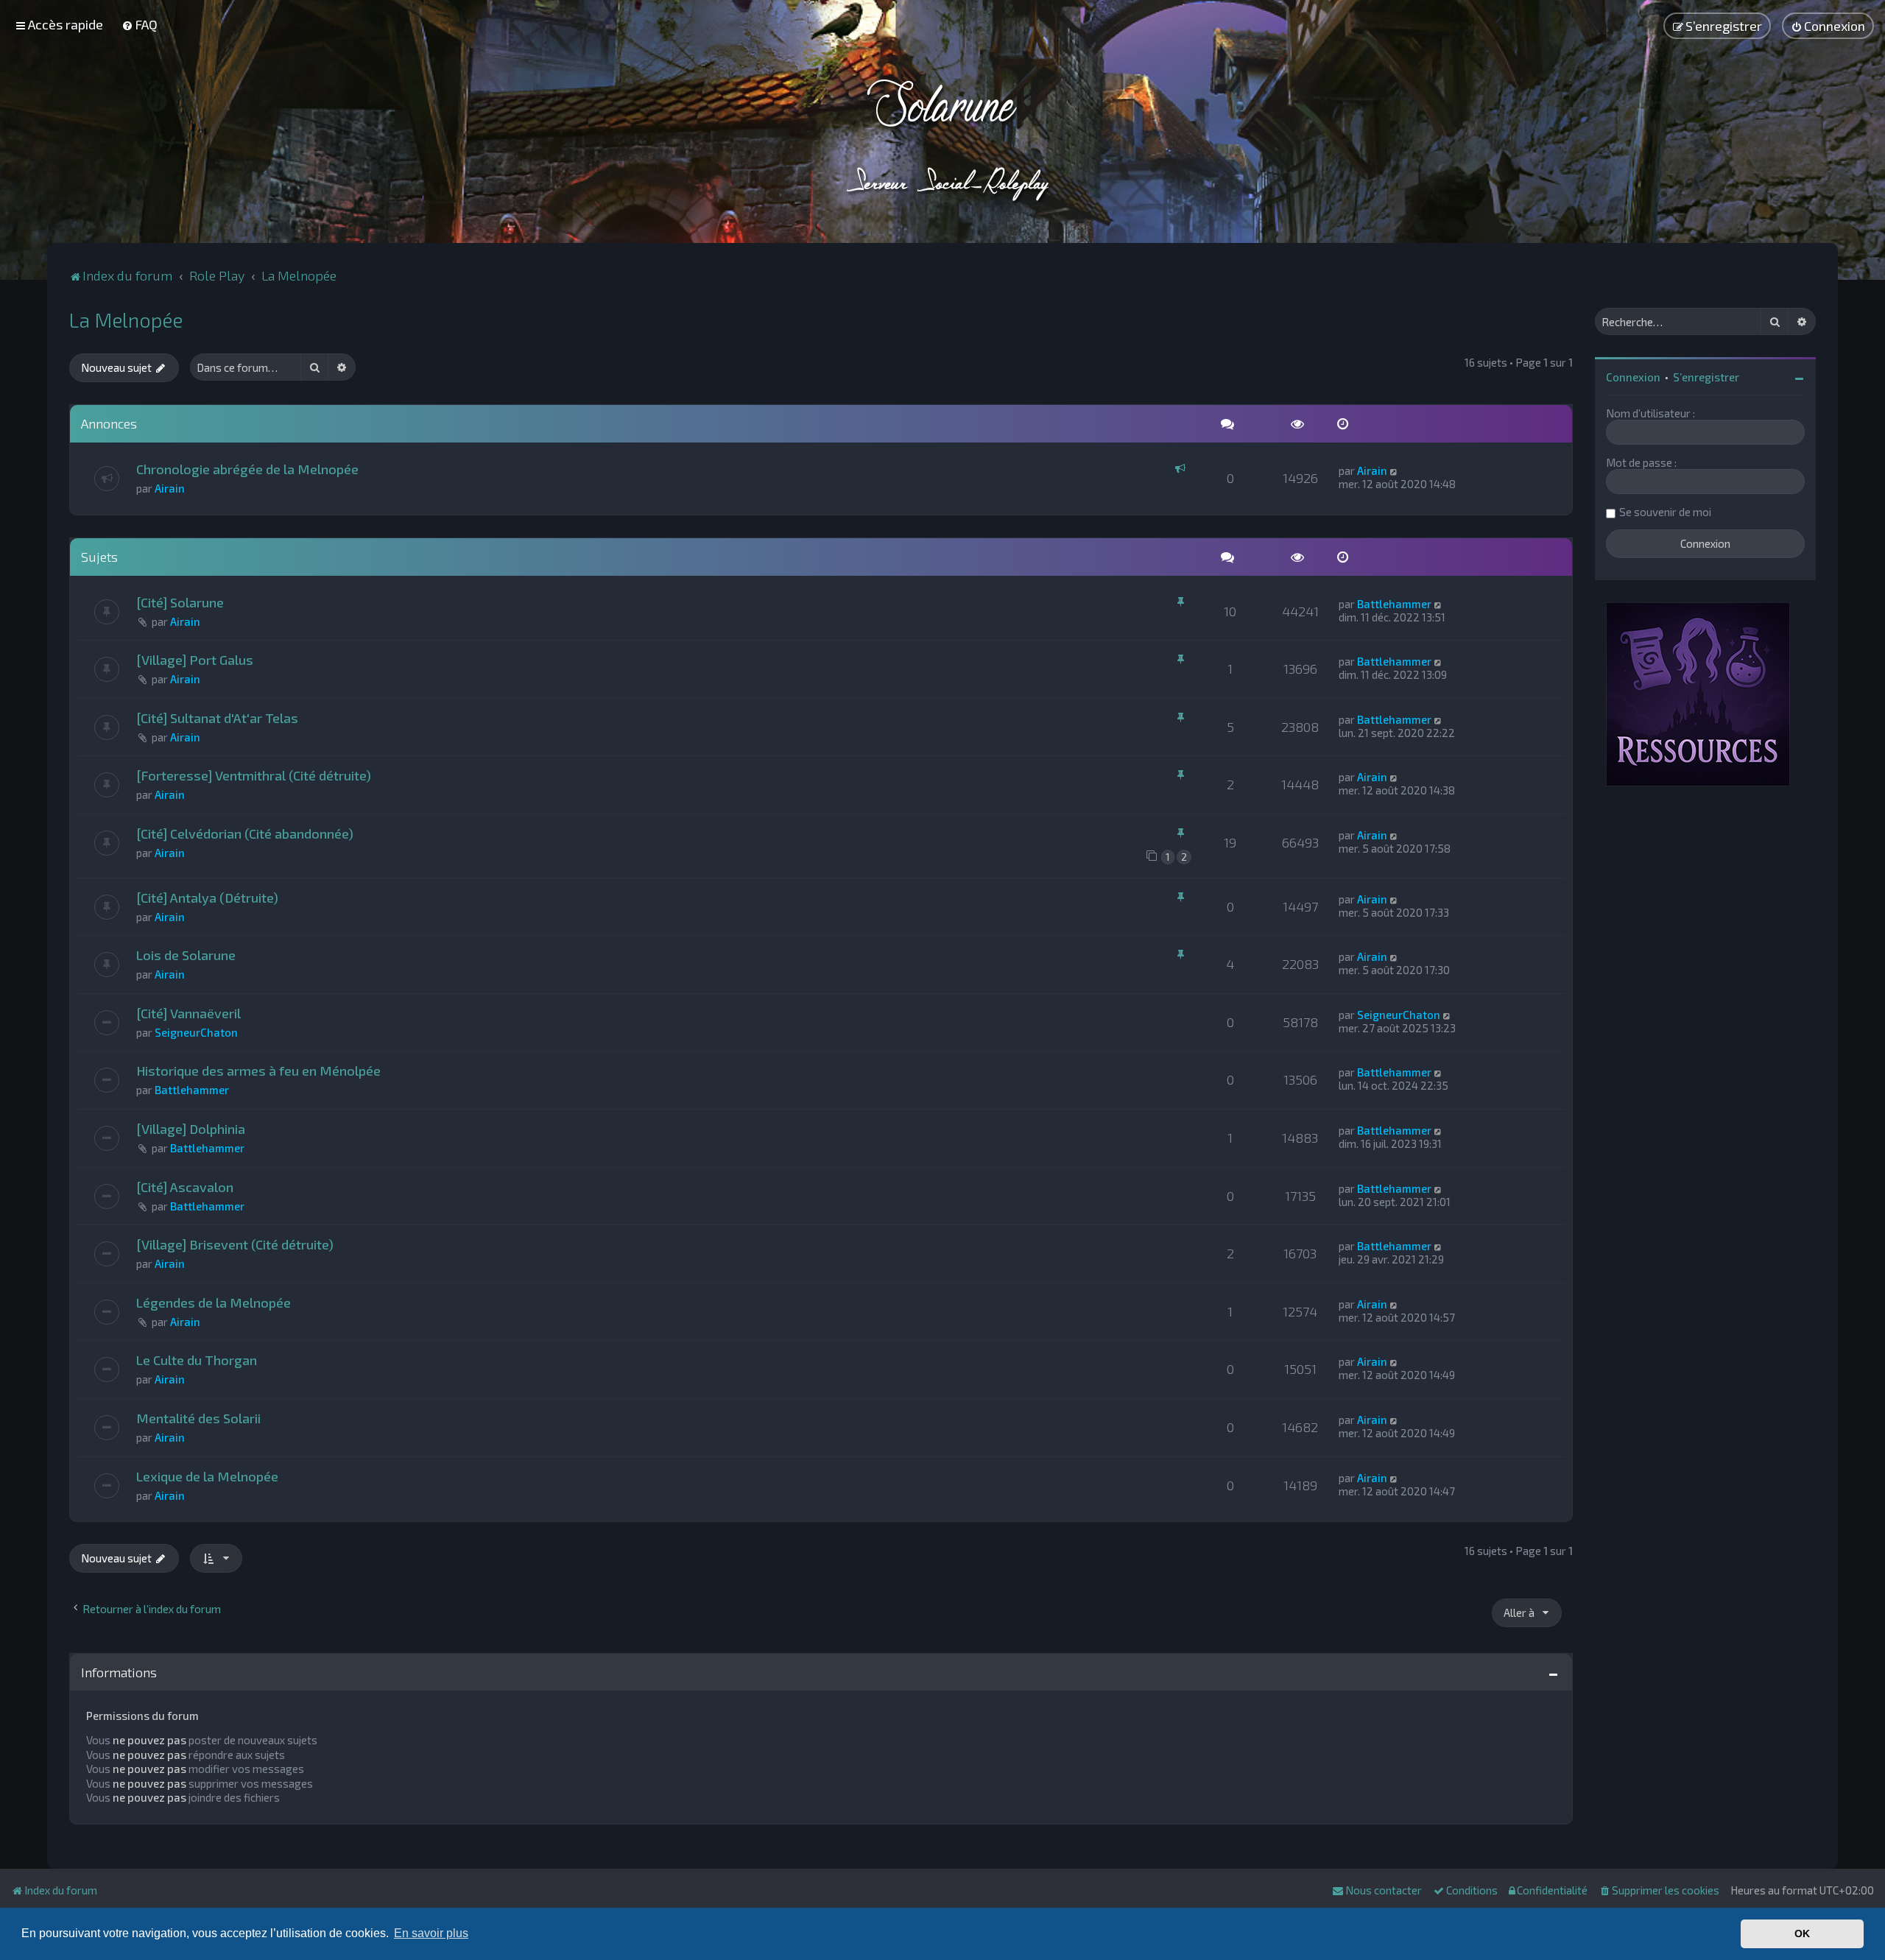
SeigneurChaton (196, 1032)
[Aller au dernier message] (1394, 470)
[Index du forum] (943, 140)
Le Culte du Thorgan (197, 1360)
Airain (170, 488)
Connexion (1633, 377)
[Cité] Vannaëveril (188, 1013)
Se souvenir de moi (1665, 512)
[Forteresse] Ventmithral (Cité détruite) (254, 775)
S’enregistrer (1706, 377)
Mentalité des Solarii (198, 1418)
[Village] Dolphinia (191, 1129)
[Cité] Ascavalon (185, 1187)
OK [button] (1802, 1933)
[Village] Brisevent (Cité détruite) (235, 1244)
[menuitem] (140, 24)
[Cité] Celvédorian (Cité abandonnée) (245, 833)
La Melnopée (126, 320)
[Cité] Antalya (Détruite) (207, 898)
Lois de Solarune (186, 955)
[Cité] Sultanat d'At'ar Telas (217, 718)
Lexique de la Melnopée (207, 1476)
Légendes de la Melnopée (214, 1302)
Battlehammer (1394, 604)
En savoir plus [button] (431, 1933)
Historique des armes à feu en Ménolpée (258, 1071)
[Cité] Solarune (180, 602)
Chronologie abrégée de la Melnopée (247, 469)
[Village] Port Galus (195, 660)
